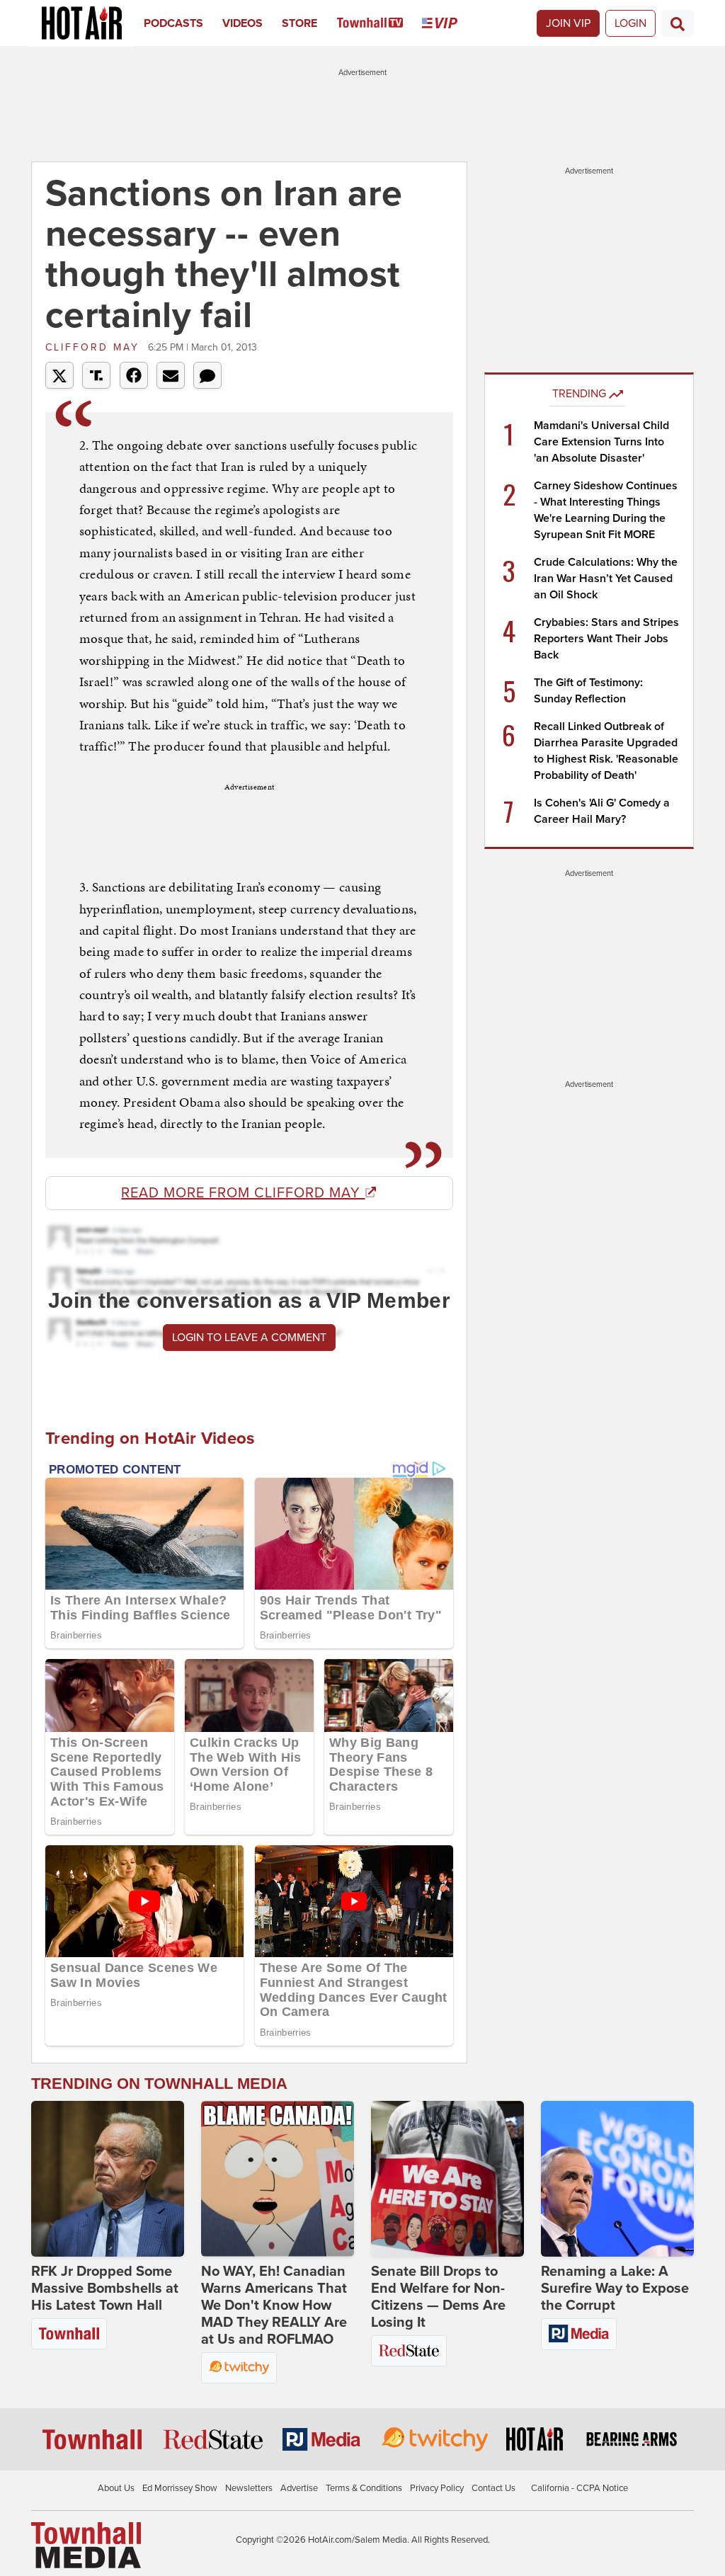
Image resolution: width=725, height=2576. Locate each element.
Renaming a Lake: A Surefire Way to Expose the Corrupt (615, 2289)
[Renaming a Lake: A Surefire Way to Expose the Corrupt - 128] (617, 2179)
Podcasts (173, 23)
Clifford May (95, 347)
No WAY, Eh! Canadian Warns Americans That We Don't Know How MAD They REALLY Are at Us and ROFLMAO (274, 2306)
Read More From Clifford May (243, 1193)
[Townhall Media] (86, 2545)
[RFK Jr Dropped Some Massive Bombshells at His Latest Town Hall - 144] (108, 2179)
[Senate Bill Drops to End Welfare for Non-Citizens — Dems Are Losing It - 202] (447, 2179)
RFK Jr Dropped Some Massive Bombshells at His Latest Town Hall (105, 2289)
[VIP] (449, 23)
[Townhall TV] (380, 23)
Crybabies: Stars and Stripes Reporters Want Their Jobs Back (606, 639)
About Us (116, 2488)
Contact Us (493, 2488)
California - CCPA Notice (580, 2488)
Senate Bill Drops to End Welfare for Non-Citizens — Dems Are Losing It (438, 2297)
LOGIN (630, 23)
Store (299, 23)
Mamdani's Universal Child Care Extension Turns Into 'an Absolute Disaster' (601, 442)
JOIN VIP (568, 23)
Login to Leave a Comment (249, 1338)
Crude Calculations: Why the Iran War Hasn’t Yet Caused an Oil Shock (606, 579)
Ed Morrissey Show (180, 2488)
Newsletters (249, 2488)
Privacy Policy (437, 2488)
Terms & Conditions (364, 2488)
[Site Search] (678, 23)
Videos (242, 23)
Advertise (299, 2488)
